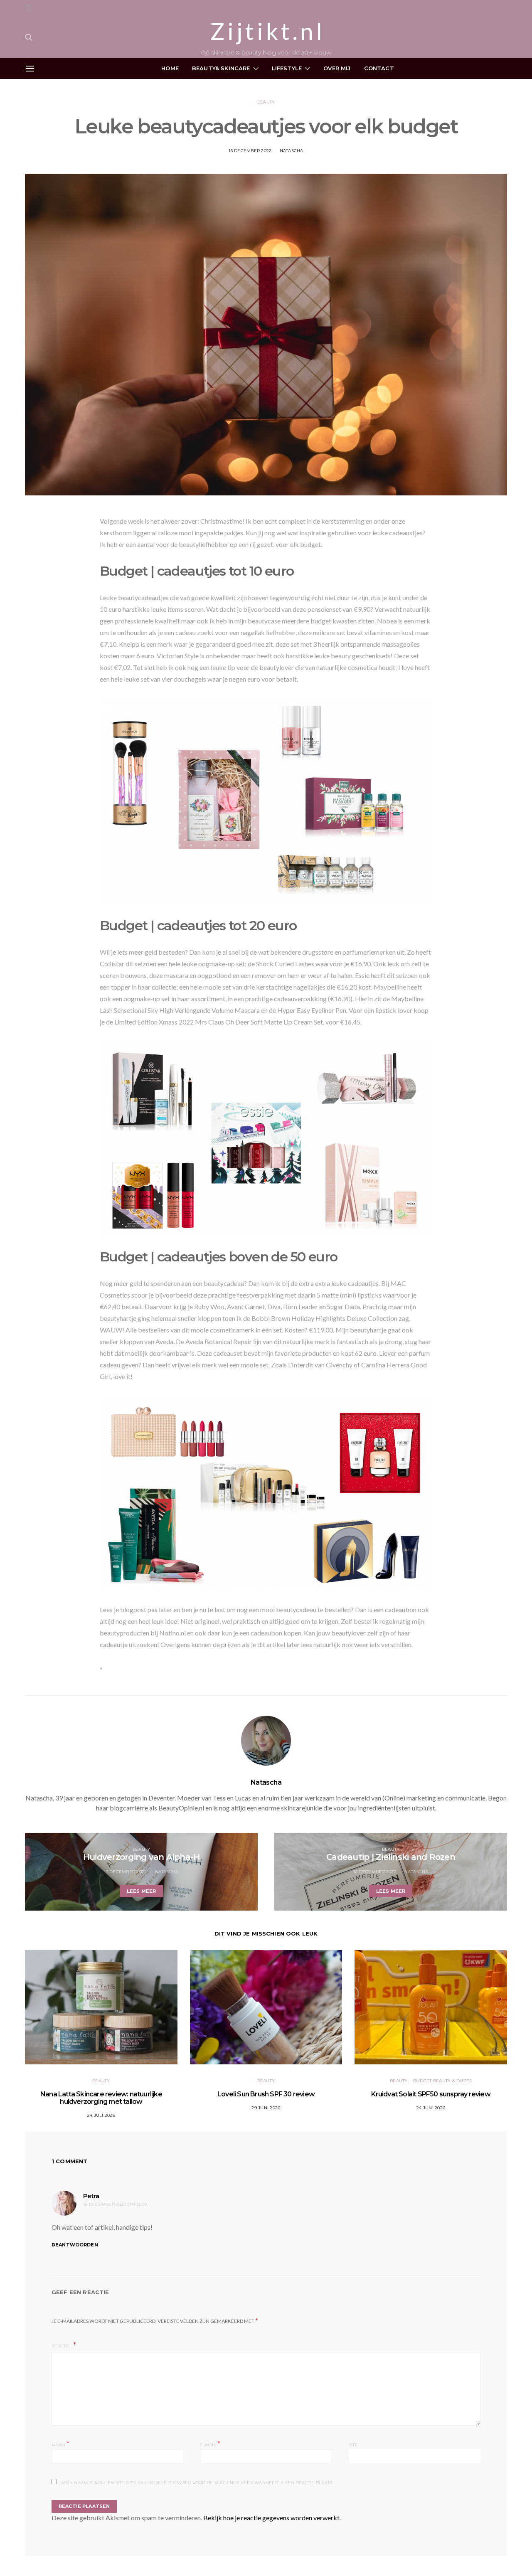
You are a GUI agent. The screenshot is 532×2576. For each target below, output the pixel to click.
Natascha (292, 151)
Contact (379, 68)
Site (353, 2445)
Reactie (62, 2346)
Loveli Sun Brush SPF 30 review (266, 2094)
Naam (61, 2444)
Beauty (266, 102)
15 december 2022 (250, 151)
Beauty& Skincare (221, 68)
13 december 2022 (125, 1872)
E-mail (210, 2444)
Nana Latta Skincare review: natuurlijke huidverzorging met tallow (101, 2098)
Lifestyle (287, 68)
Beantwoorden (75, 2245)
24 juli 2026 (101, 2115)
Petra (91, 2196)
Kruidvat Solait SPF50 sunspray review (431, 2094)
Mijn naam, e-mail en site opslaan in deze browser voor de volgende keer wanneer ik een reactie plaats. (197, 2483)
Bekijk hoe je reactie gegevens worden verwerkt (271, 2518)
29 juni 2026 (266, 2108)
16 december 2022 (375, 1872)
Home (170, 68)
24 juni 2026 (431, 2108)
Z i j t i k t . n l (266, 31)
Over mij (337, 68)
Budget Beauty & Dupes (442, 2081)
